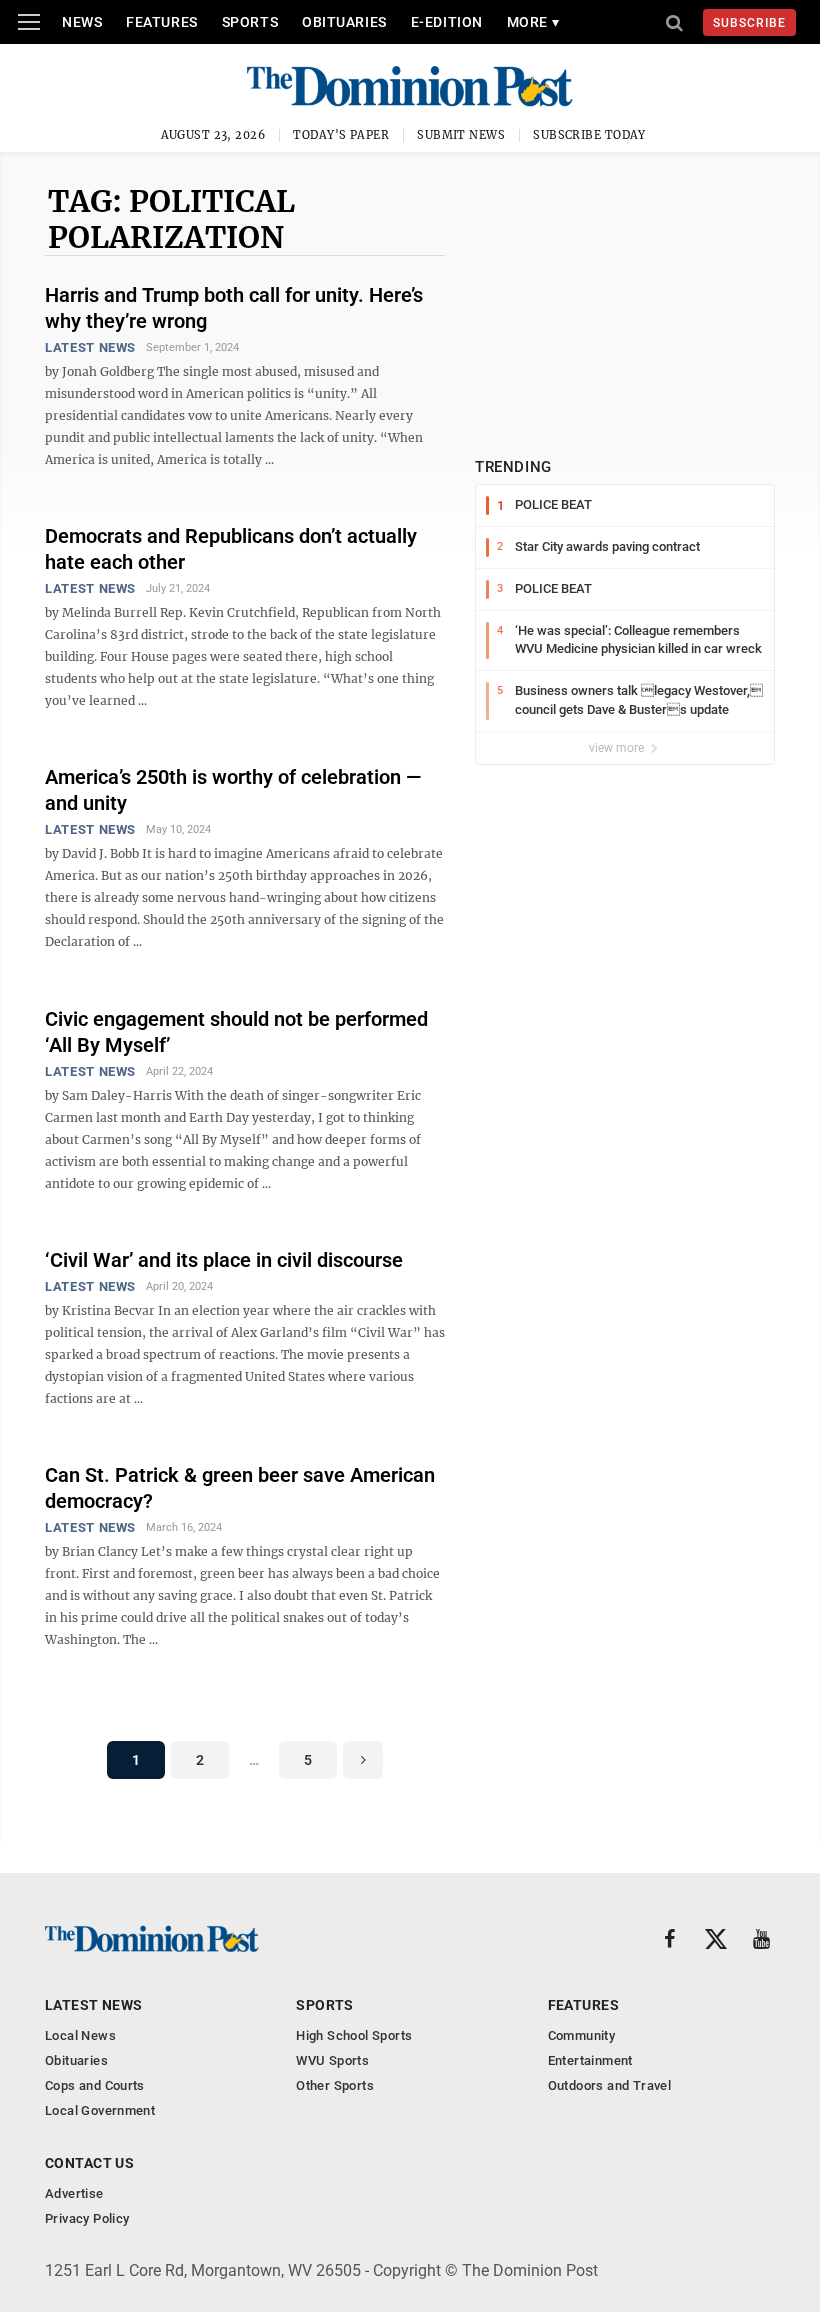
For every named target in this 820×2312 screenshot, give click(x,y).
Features (161, 22)
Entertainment (590, 2060)
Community (582, 2035)
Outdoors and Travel (609, 2085)
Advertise (74, 2193)
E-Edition (447, 22)
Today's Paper (341, 135)
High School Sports (354, 2035)
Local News (80, 2035)
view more (618, 748)
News (82, 22)
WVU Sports (332, 2060)
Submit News (461, 135)
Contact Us (89, 2163)
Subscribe (749, 23)
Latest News (90, 347)
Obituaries (344, 22)
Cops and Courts (95, 2085)
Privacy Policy (87, 2218)
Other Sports (335, 2085)
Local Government (100, 2110)
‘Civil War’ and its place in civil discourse (224, 1260)
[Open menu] (29, 22)
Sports (250, 22)
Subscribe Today (589, 135)
